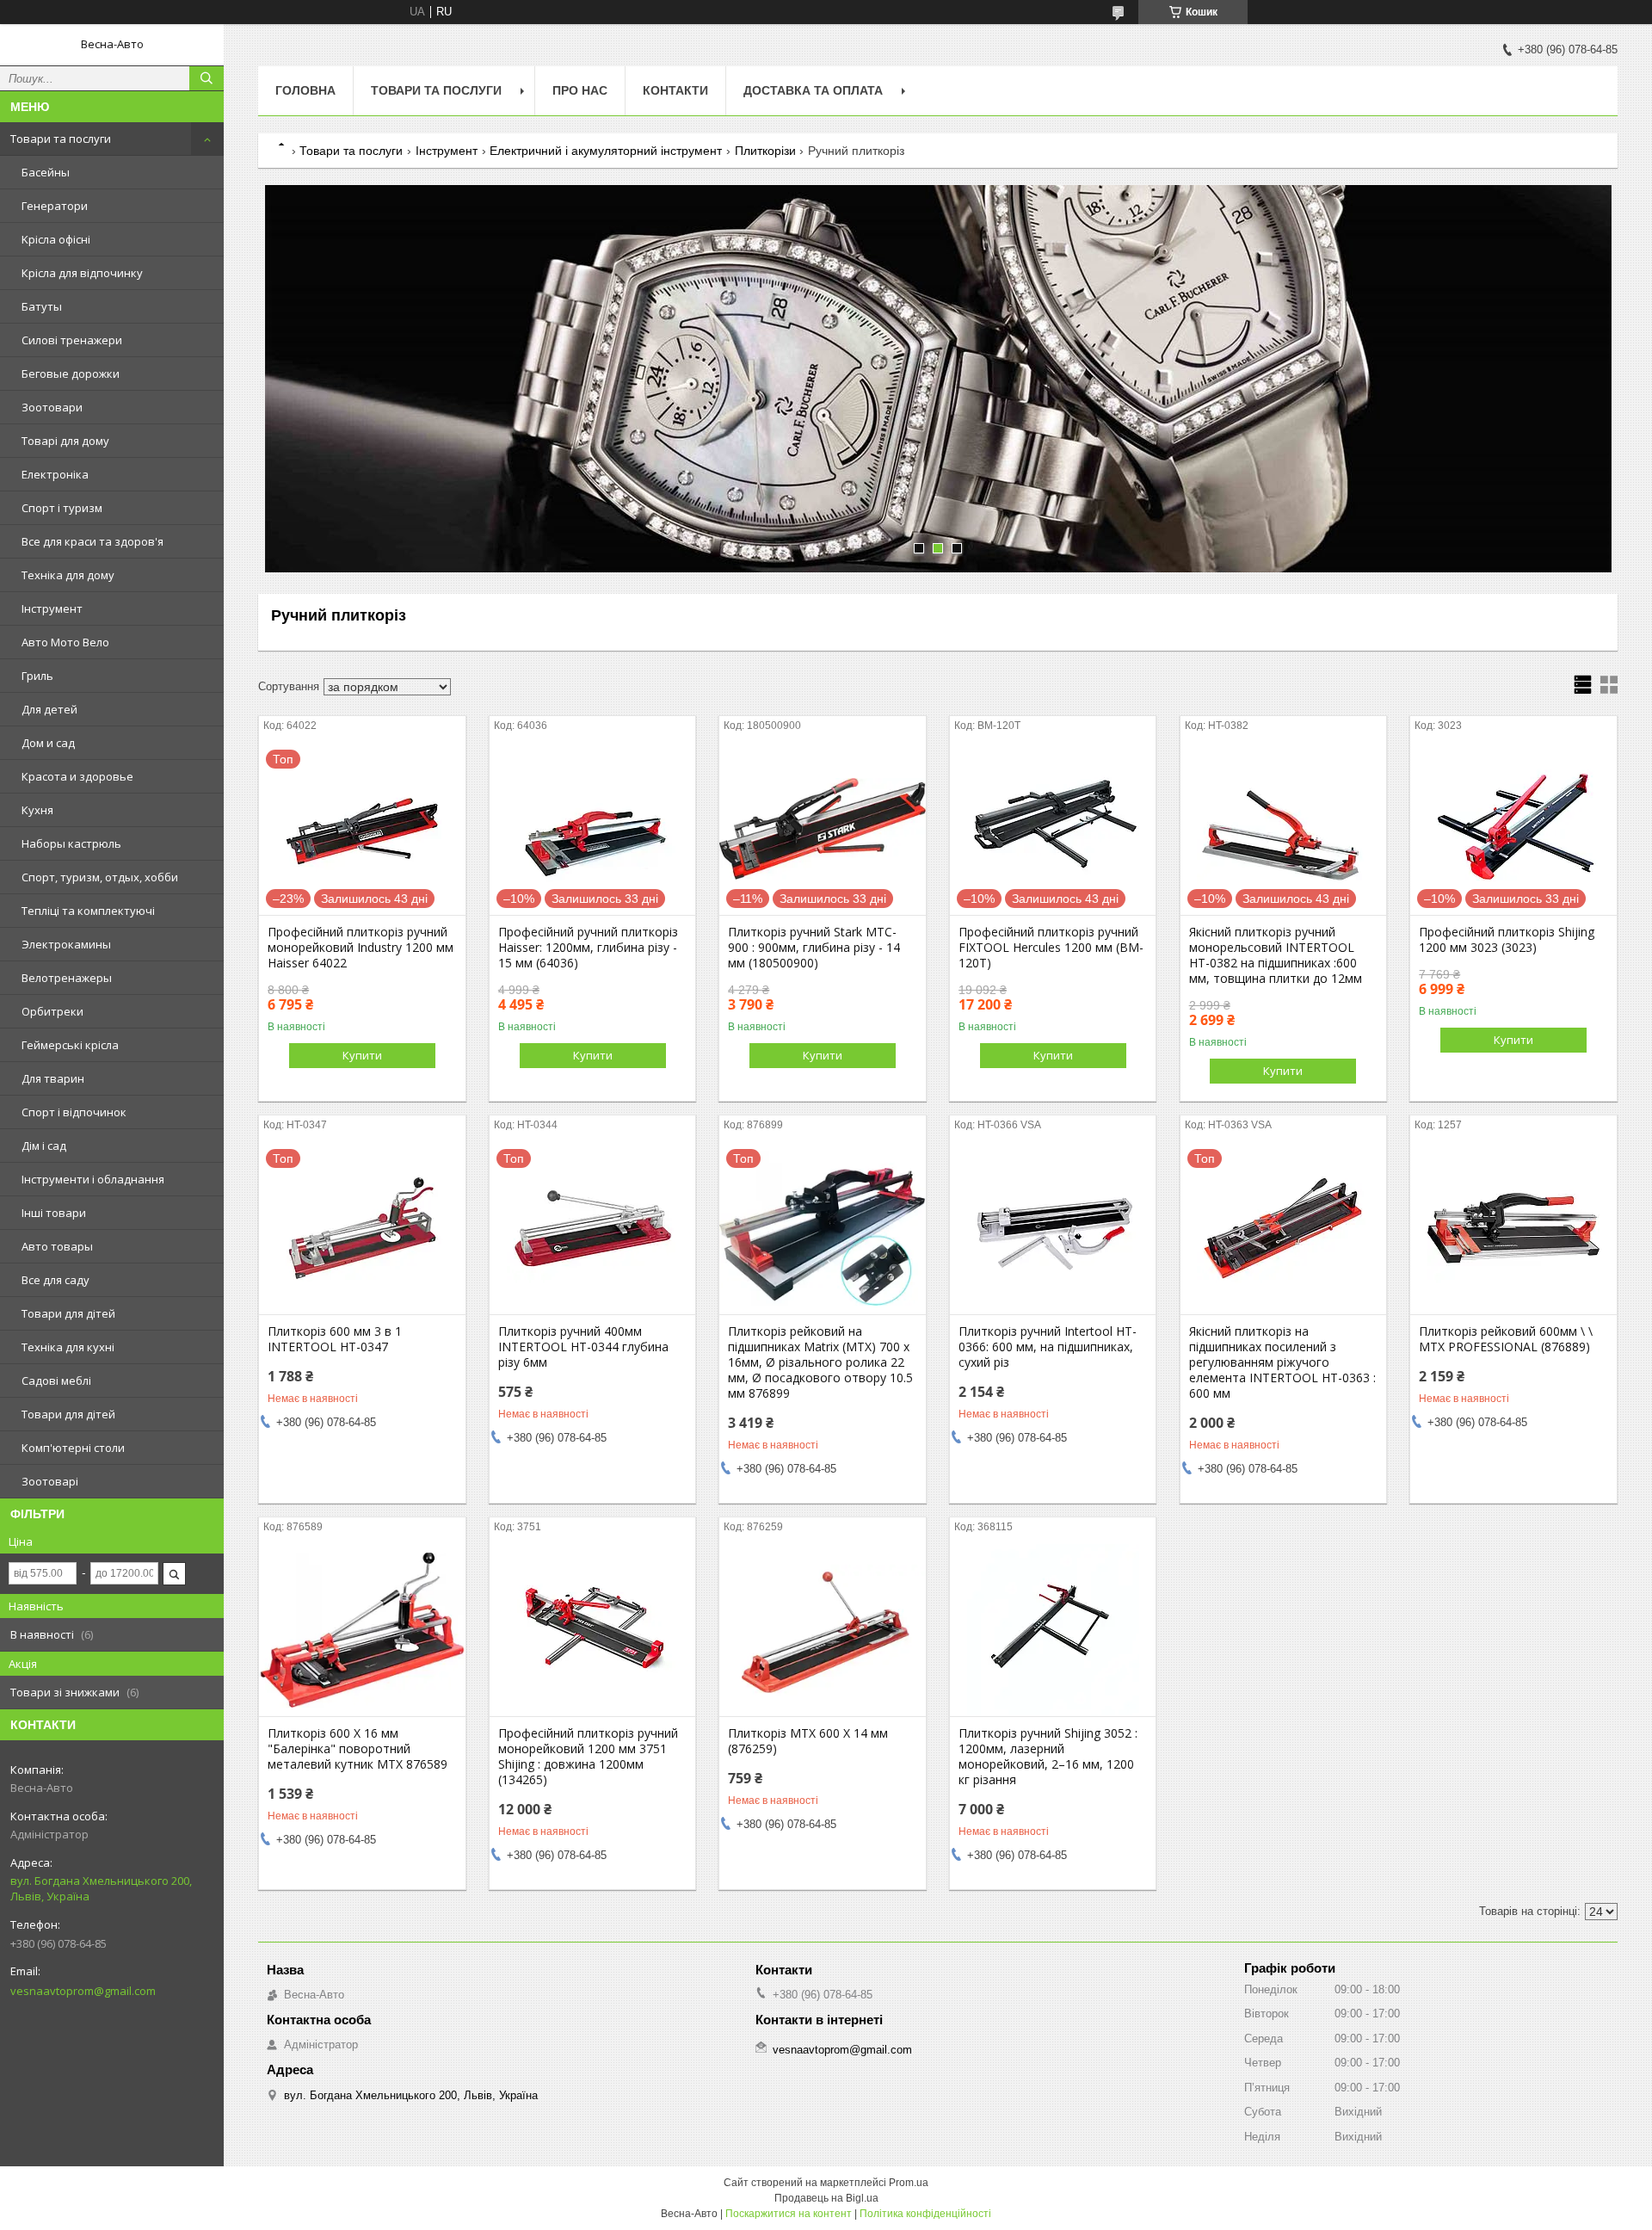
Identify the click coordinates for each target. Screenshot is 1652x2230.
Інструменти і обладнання (93, 1179)
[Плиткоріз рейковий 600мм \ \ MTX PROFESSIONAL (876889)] (1513, 1228)
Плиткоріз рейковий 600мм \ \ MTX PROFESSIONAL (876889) (1506, 1339)
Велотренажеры (67, 978)
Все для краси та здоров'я (92, 541)
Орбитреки (52, 1011)
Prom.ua (909, 2183)
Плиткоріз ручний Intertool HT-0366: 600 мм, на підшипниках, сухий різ (1048, 1347)
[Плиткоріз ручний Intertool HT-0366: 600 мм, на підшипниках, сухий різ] (1053, 1228)
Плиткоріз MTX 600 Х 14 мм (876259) (808, 1741)
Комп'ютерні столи (73, 1448)
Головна (305, 90)
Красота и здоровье (77, 776)
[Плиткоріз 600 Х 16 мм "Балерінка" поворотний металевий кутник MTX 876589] (362, 1630)
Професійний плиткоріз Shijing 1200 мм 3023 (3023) (1507, 940)
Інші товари (54, 1213)
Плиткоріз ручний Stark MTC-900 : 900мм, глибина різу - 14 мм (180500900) (814, 948)
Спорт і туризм (62, 508)
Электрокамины (66, 944)
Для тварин (53, 1078)
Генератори (55, 206)
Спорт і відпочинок (74, 1112)
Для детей (49, 709)
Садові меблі (56, 1381)
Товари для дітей (68, 1313)
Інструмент (52, 608)
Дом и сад (48, 743)
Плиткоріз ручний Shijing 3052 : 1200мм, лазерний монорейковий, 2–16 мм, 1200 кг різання (1048, 1757)
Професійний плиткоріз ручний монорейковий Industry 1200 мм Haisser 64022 (361, 948)
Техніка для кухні (68, 1347)
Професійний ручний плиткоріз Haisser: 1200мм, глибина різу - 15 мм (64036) (588, 948)
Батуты (42, 306)
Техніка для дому (68, 575)
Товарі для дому (65, 441)
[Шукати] (206, 78)
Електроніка (55, 474)
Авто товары (57, 1246)
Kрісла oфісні (56, 239)
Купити (362, 1055)
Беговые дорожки (71, 374)
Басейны (46, 172)
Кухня (37, 810)
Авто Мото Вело (65, 642)
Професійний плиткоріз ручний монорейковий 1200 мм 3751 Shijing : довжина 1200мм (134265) (588, 1757)
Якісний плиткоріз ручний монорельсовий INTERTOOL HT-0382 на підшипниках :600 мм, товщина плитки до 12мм (1276, 955)
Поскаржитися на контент (789, 2214)
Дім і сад (44, 1146)
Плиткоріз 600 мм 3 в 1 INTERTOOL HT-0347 (335, 1339)
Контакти (675, 90)
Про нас (580, 90)
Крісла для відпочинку (82, 273)
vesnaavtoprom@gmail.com (83, 1991)
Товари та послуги (61, 139)
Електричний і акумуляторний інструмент (606, 151)
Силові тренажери (72, 340)
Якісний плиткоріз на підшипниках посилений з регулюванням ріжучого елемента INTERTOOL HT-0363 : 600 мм (1282, 1362)
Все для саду (55, 1280)
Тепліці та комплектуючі (88, 911)
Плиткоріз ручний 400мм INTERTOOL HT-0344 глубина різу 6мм (583, 1347)
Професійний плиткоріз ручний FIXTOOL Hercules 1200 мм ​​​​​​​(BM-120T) (1051, 948)
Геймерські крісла (70, 1045)
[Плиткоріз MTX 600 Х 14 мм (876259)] (822, 1630)
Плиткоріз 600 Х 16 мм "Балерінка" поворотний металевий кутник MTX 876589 (358, 1749)
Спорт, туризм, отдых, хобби (100, 877)
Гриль (37, 676)
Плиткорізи (765, 151)
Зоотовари (52, 407)
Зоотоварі (50, 1481)
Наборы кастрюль (71, 843)
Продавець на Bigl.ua (826, 2198)
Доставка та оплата (813, 90)
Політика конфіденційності (925, 2214)
